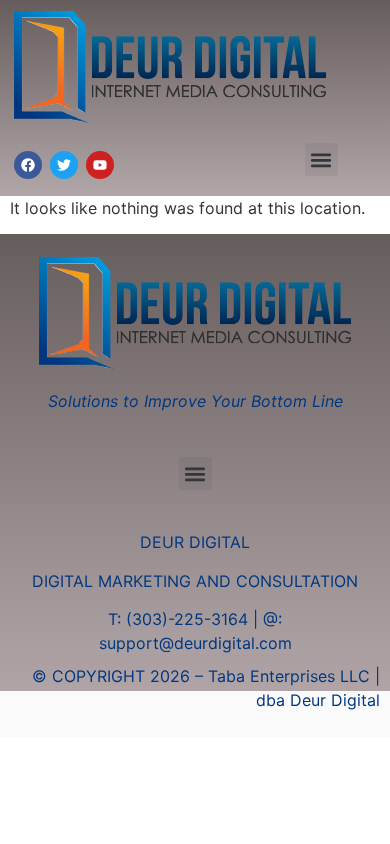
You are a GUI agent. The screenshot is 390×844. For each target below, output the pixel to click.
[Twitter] (64, 165)
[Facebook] (28, 165)
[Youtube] (100, 165)
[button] (321, 159)
